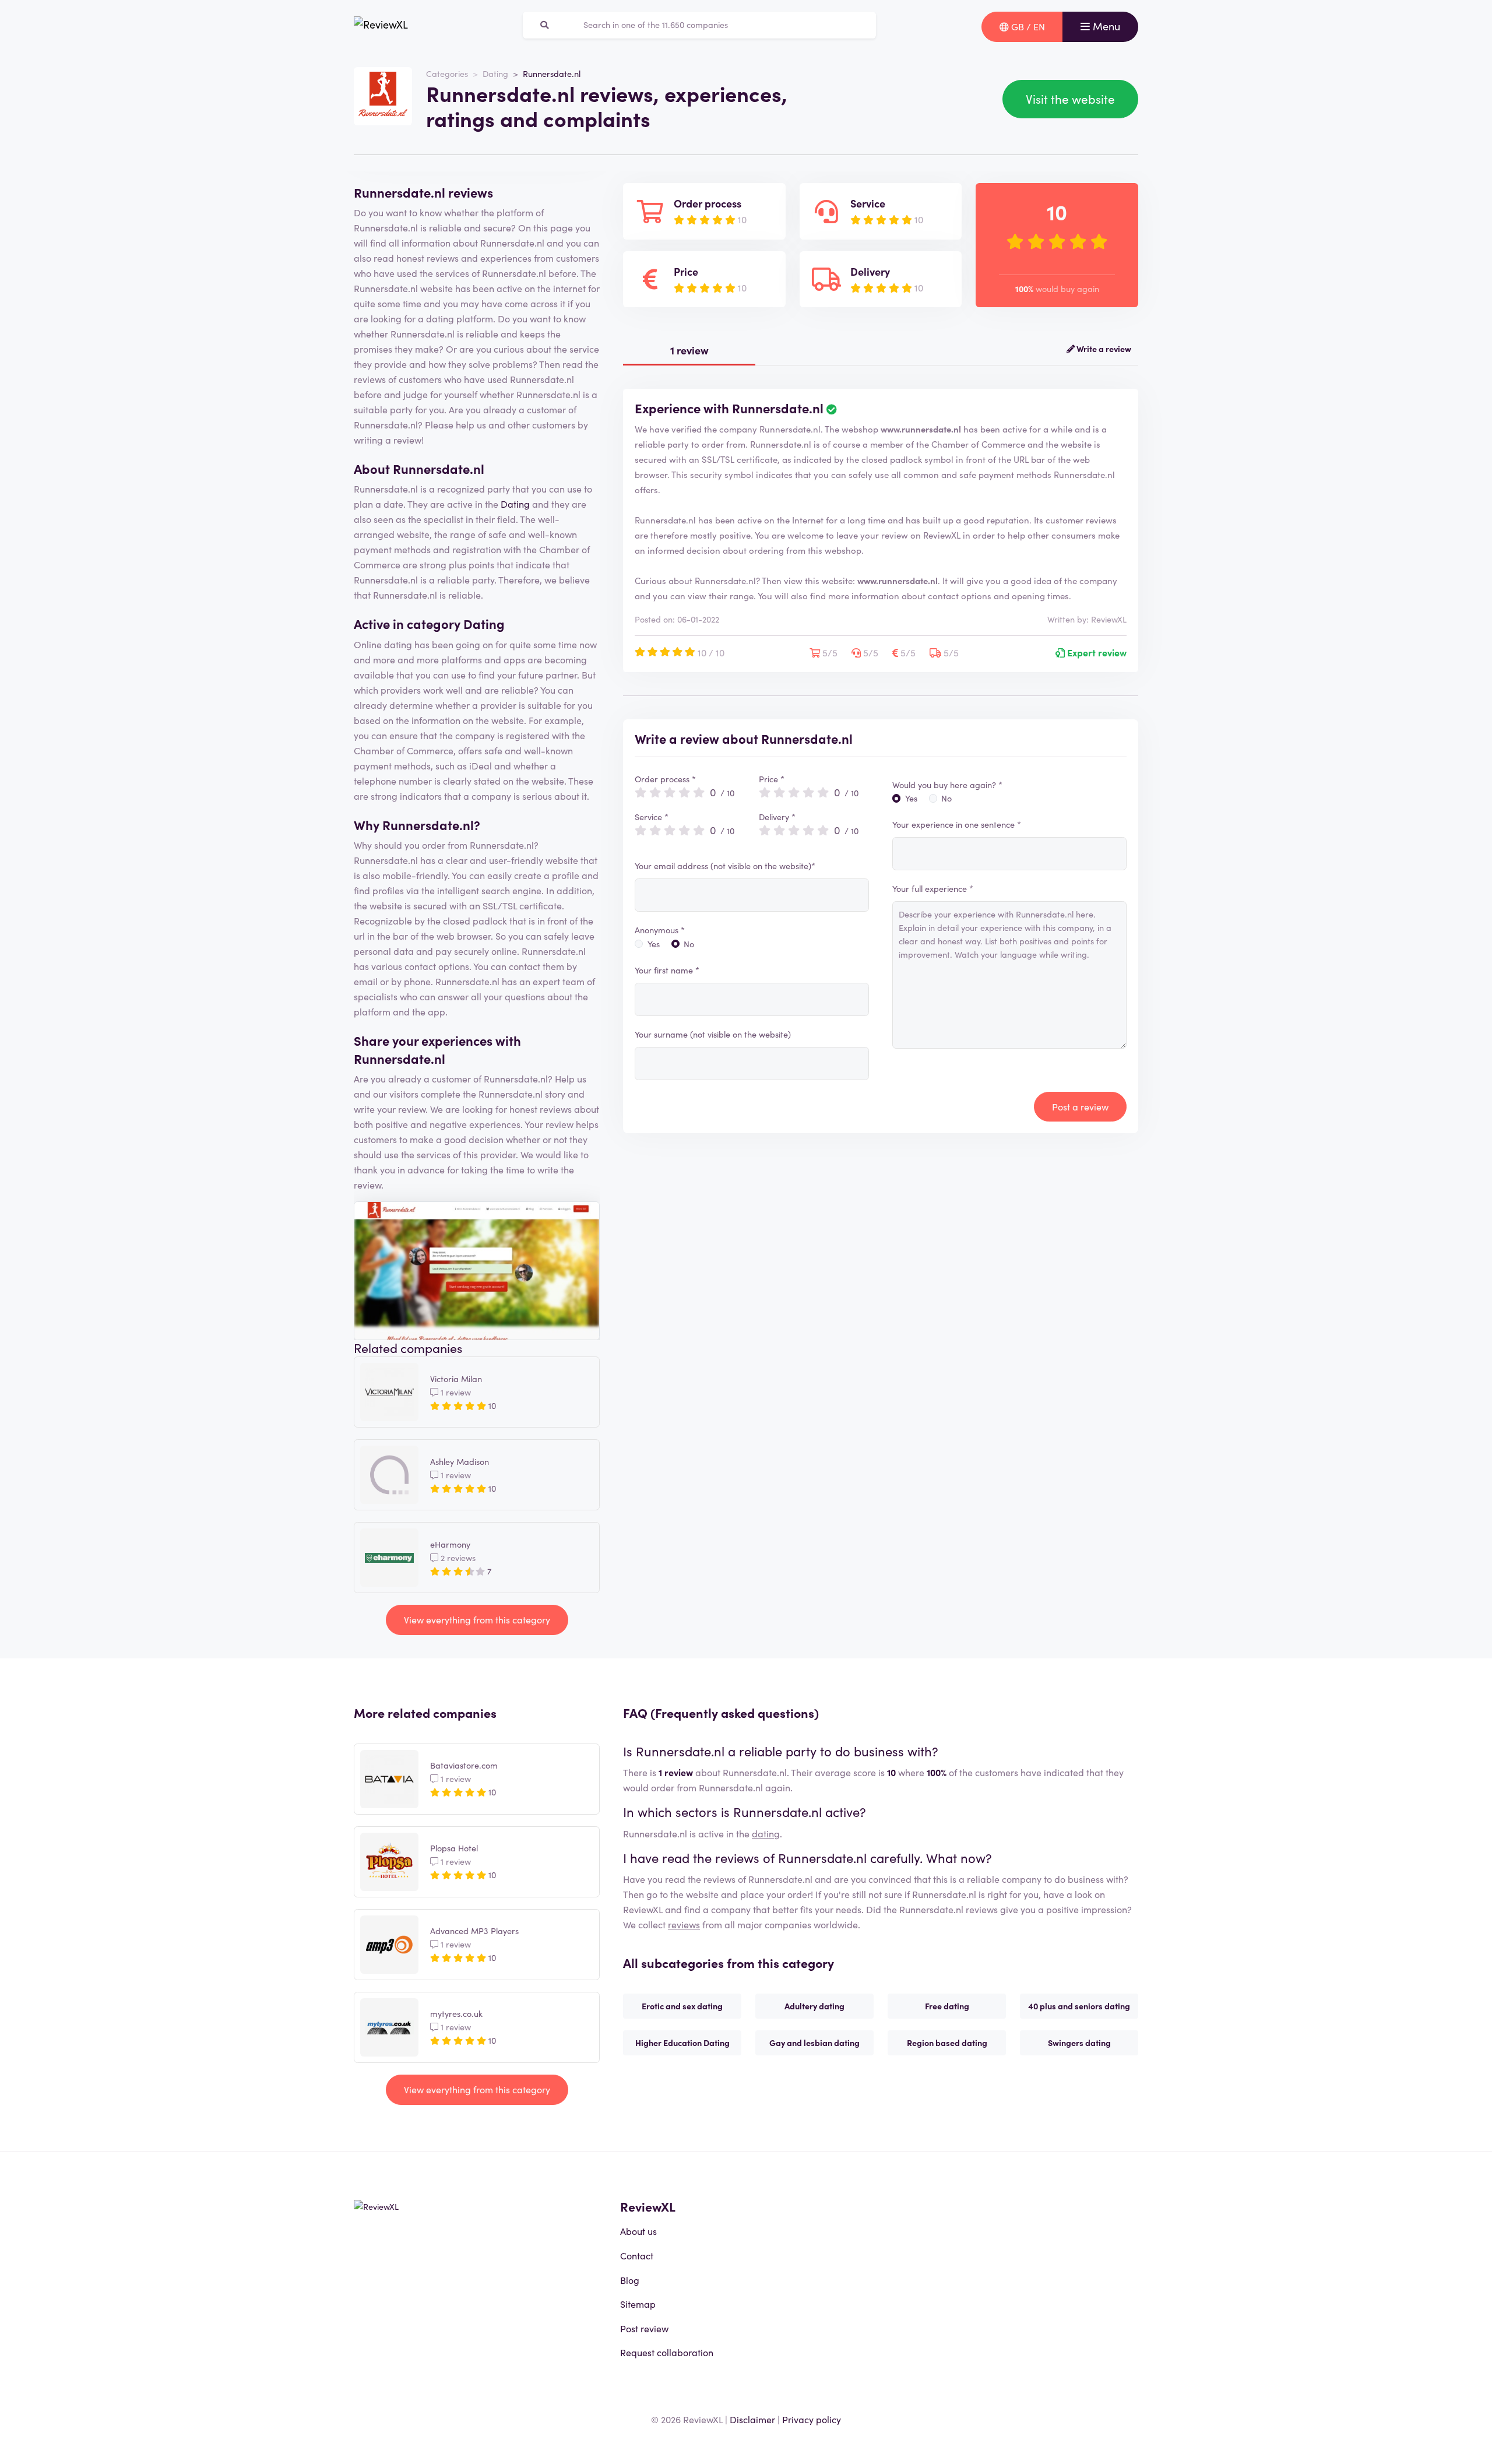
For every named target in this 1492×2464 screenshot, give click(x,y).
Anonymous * (660, 930)
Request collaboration (667, 2352)
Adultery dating (814, 2006)
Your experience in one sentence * (957, 824)
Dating (495, 73)
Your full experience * (933, 888)
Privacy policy (812, 2419)
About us (638, 2231)
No (689, 944)
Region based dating (947, 2043)
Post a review (1080, 1106)
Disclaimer (752, 2419)
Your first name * (667, 970)
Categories (447, 73)
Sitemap (638, 2304)
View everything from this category (477, 1619)
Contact (637, 2255)
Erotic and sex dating (682, 2006)
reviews (684, 1924)
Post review (644, 2328)
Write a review (1103, 349)
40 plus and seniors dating (1079, 2006)
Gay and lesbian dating (814, 2043)
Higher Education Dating (682, 2043)
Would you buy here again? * (947, 785)
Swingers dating (1079, 2043)
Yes (654, 944)
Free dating (947, 2006)
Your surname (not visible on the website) (713, 1034)
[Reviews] (381, 27)
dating (766, 1833)
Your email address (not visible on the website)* (725, 866)
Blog (630, 2280)
